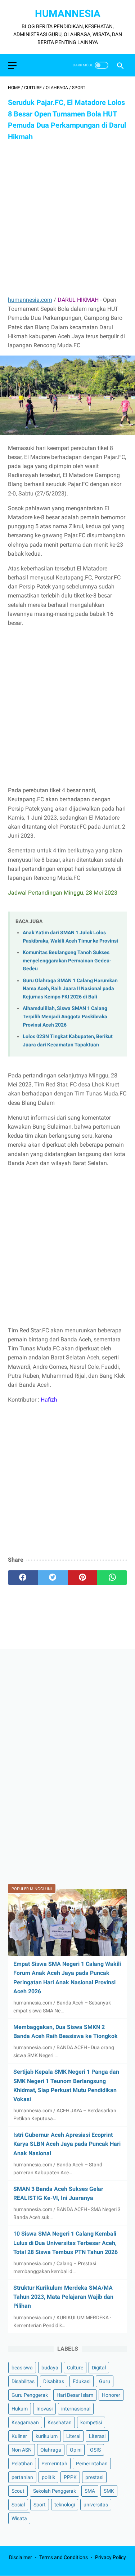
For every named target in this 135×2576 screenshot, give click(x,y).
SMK (109, 2491)
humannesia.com (30, 300)
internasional (76, 2409)
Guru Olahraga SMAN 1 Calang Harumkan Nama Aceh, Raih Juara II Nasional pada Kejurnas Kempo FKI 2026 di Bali (70, 989)
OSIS (95, 2450)
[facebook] (23, 1578)
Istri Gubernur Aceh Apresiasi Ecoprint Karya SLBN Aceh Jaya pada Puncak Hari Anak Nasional (67, 2144)
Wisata (19, 2518)
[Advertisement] (67, 219)
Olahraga (51, 2450)
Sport (40, 2505)
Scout (18, 2491)
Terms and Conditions (64, 2557)
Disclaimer (21, 2557)
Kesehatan (60, 2422)
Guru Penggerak (30, 2395)
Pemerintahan (92, 2463)
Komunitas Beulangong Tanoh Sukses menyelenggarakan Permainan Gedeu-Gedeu (67, 961)
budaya (50, 2368)
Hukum (20, 2409)
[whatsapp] (112, 1578)
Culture (75, 2368)
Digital (99, 2368)
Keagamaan (25, 2422)
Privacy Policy (111, 2557)
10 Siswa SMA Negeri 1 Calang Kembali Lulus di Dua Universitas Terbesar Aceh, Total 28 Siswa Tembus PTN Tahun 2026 (66, 2243)
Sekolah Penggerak (55, 2491)
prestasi (94, 2477)
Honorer (111, 2395)
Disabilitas (23, 2381)
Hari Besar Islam (75, 2395)
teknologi (65, 2505)
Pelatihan (22, 2463)
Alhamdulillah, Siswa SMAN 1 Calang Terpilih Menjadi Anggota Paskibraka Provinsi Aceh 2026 (65, 1016)
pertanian (22, 2477)
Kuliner (19, 2436)
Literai (73, 2436)
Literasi (97, 2436)
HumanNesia (68, 14)
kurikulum (47, 2436)
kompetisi (91, 2422)
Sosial (18, 2505)
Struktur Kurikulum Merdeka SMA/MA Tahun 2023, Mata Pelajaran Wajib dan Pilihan (63, 2297)
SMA (90, 2491)
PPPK (70, 2477)
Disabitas (54, 2381)
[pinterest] (83, 1578)
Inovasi (44, 2409)
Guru (105, 2381)
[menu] (12, 65)
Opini (76, 2450)
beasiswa (22, 2368)
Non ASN (22, 2450)
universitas (96, 2505)
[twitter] (53, 1578)
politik (48, 2477)
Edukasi (82, 2381)
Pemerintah (54, 2463)
